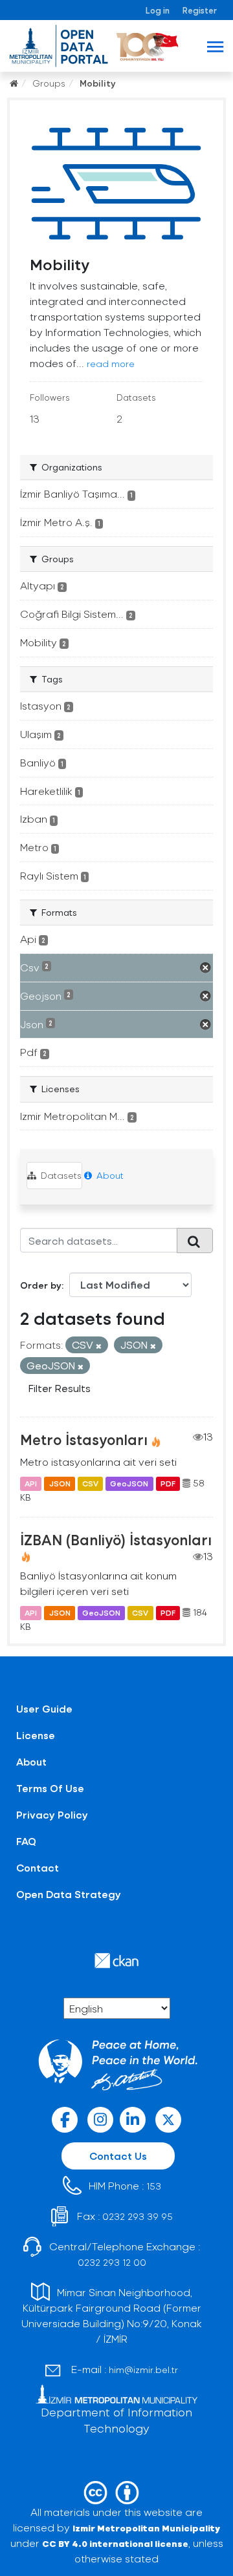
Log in (158, 10)
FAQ (26, 1841)
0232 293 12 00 (112, 2262)
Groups (49, 83)
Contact (38, 1867)
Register (200, 10)
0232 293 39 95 (138, 2216)
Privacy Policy (52, 1814)
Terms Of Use (50, 1788)
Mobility (98, 83)
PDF (168, 1483)
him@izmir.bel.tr (143, 2370)
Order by (41, 1285)
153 (154, 2186)
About (109, 1175)
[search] (195, 1240)
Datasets (60, 1175)
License (36, 1735)
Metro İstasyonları (84, 1439)
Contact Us (118, 2156)
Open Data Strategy (69, 1894)
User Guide (44, 1708)
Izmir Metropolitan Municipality (146, 2528)
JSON (60, 1483)
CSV (90, 1483)
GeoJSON (129, 1483)
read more (111, 364)
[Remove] (99, 1346)
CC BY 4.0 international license (115, 2543)
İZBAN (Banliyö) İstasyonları (116, 1539)
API (31, 1483)
